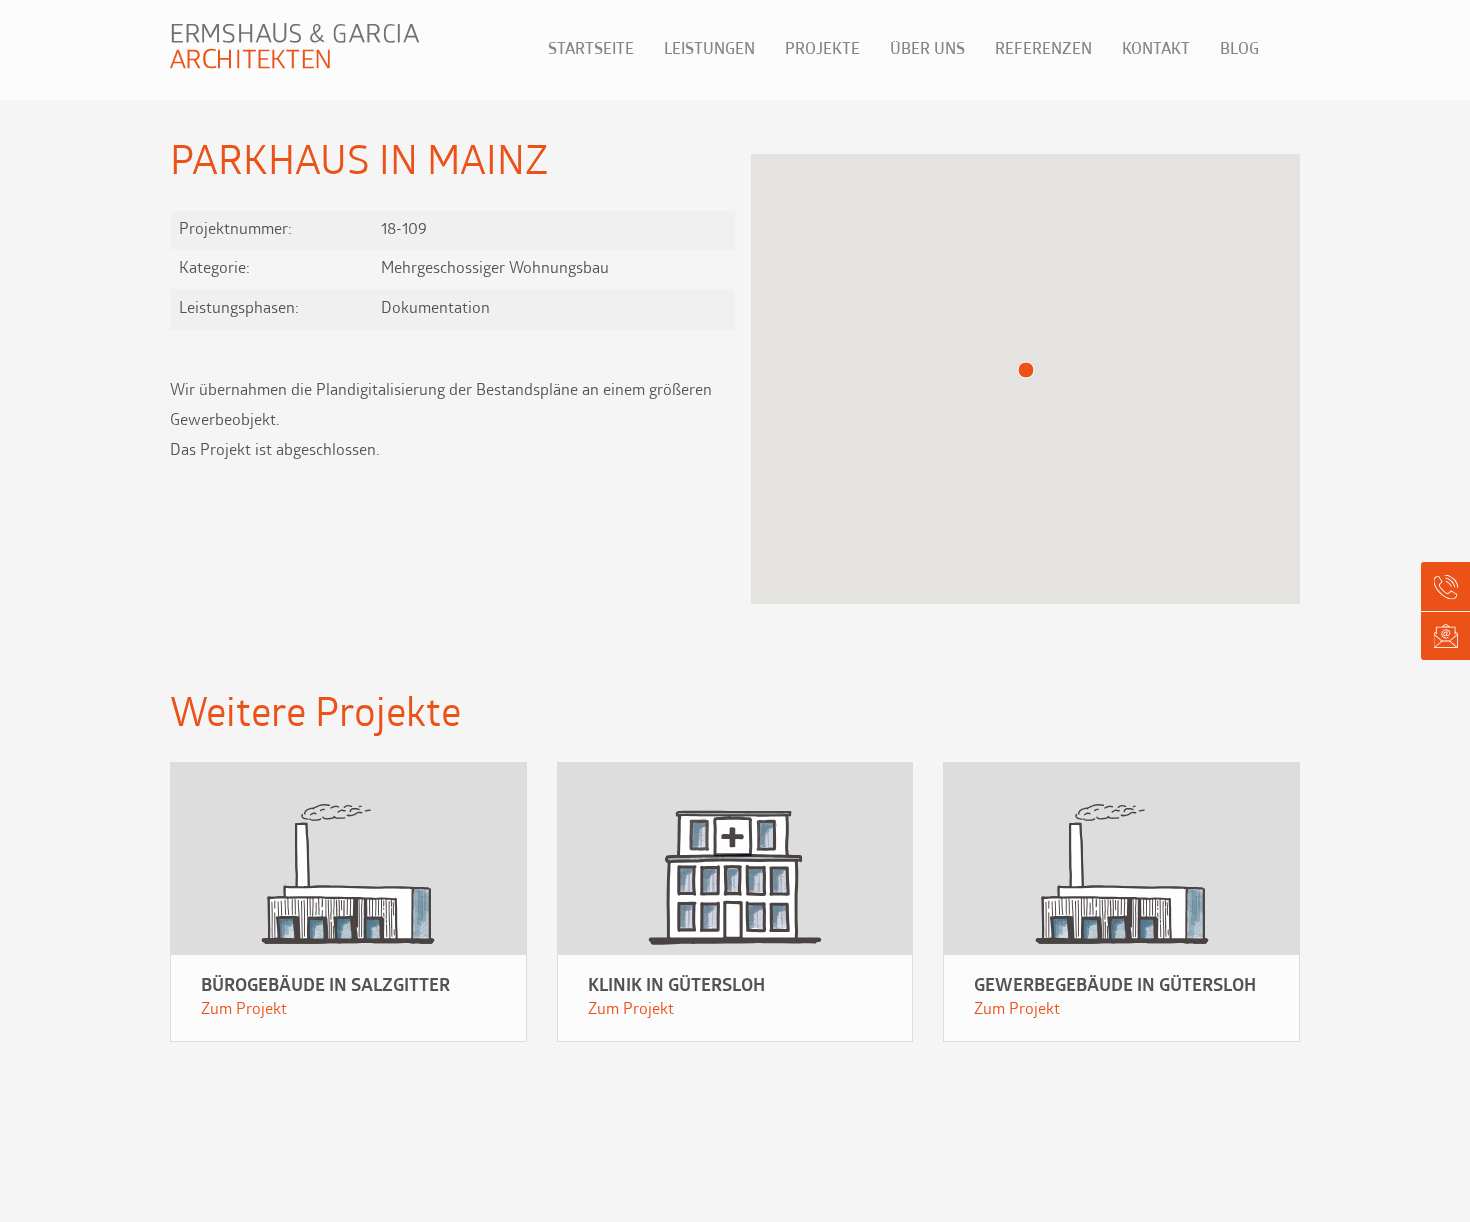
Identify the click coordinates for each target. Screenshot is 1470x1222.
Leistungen (709, 50)
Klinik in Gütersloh (676, 987)
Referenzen (1043, 50)
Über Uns (927, 50)
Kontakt (1156, 50)
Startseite (591, 50)
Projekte (822, 50)
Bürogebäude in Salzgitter (325, 987)
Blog (1239, 50)
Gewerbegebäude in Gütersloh (1115, 987)
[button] (1026, 370)
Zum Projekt (244, 1010)
